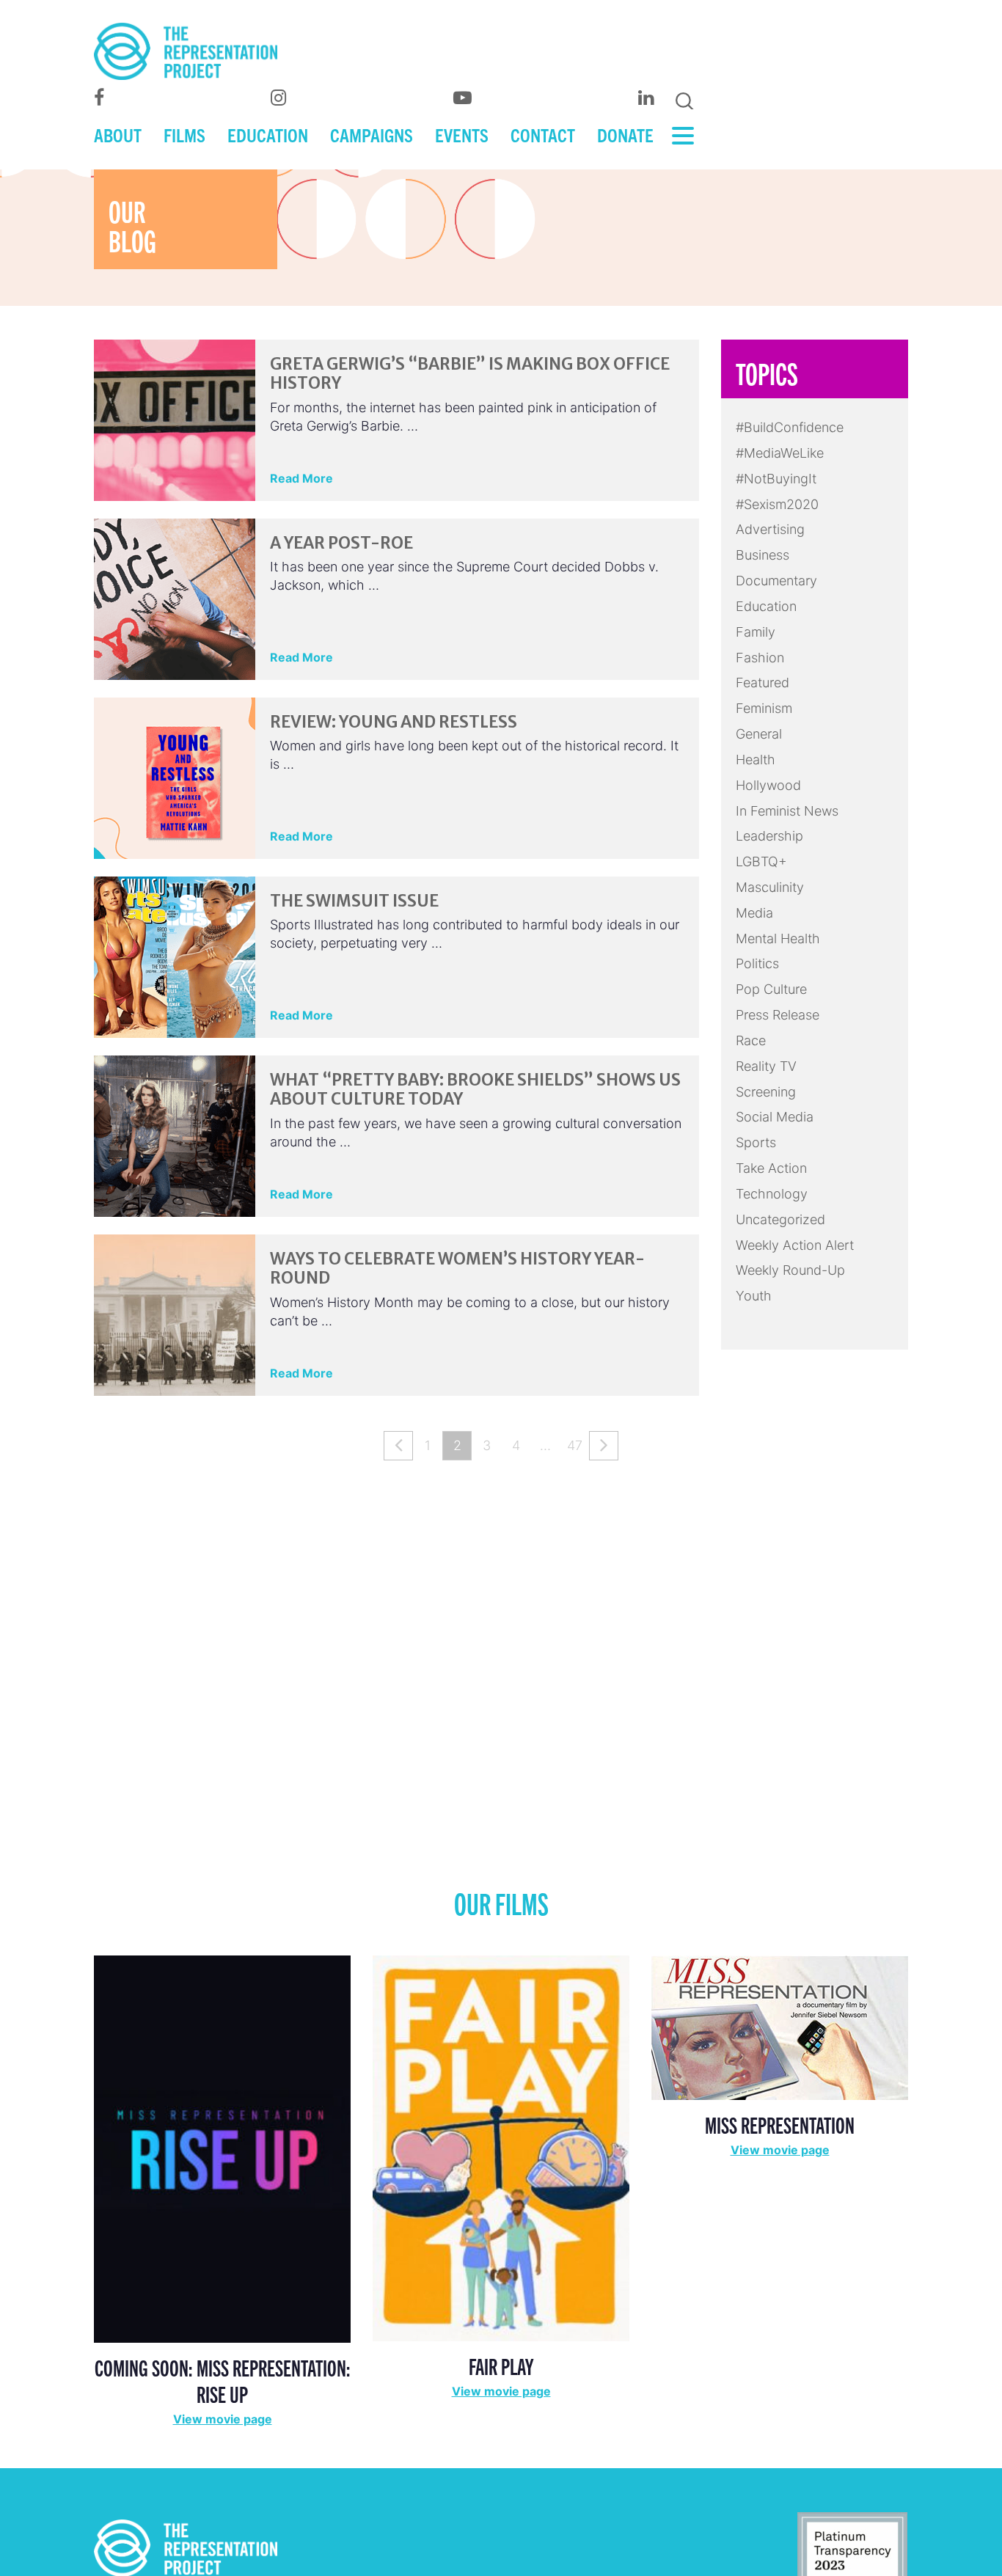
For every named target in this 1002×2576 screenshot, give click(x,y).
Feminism (764, 708)
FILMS (184, 134)
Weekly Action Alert (795, 1245)
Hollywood (768, 785)
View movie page (223, 2419)
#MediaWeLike (780, 453)
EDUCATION (268, 134)
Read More (301, 478)
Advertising (770, 529)
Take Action (771, 1168)
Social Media (775, 1117)
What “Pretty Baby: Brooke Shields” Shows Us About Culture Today (475, 1089)
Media (754, 913)
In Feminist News (787, 811)
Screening (766, 1092)
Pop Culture (771, 989)
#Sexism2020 (777, 504)
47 (575, 1445)
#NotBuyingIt (776, 479)
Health (756, 760)
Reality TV (766, 1066)
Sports (756, 1142)
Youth (754, 1296)
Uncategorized (780, 1219)
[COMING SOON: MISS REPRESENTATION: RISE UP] (222, 2148)
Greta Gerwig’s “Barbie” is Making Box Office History (470, 373)
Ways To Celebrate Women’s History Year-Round (457, 1268)
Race (751, 1040)
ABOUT (118, 134)
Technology (772, 1194)
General (759, 734)
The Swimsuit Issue (354, 901)
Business (763, 555)
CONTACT (543, 134)
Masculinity (770, 887)
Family (756, 632)
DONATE (625, 134)
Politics (757, 963)
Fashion (760, 658)
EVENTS (462, 134)
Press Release (778, 1015)
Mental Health (778, 938)
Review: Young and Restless (394, 722)
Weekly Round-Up (790, 1270)
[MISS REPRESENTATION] (780, 2027)
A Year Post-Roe (341, 543)
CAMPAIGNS (372, 134)
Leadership (769, 836)
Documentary (776, 581)
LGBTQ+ (761, 861)
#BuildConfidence (790, 427)
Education (766, 606)
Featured (763, 683)
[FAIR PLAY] (501, 2147)
